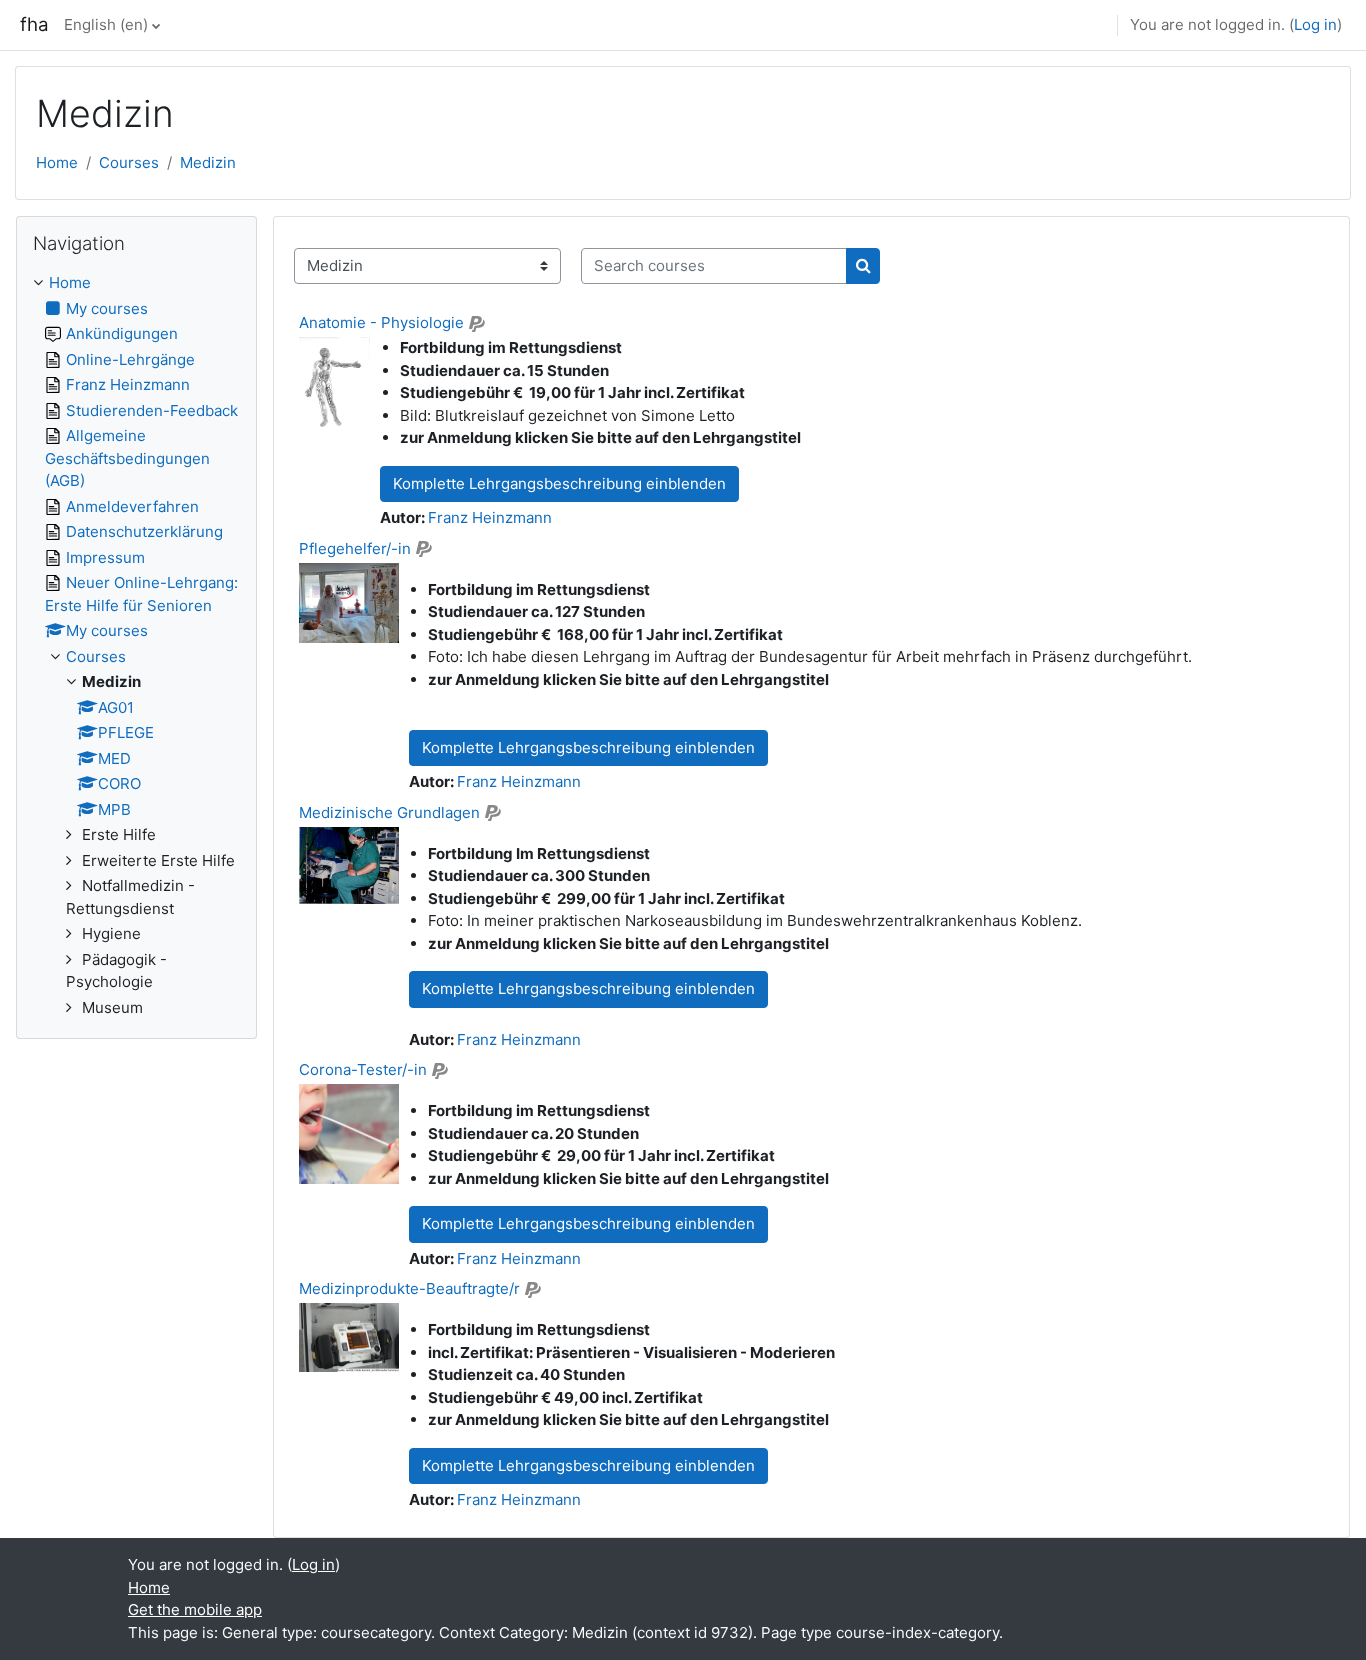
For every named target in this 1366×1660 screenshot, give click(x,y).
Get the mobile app (195, 1609)
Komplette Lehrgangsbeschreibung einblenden (559, 483)
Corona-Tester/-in (363, 1069)
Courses (129, 162)
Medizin (208, 162)
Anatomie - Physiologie (381, 322)
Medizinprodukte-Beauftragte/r (409, 1288)
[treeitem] (136, 645)
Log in (1315, 24)
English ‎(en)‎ (106, 24)
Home (57, 162)
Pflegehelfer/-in (355, 548)
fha (34, 24)
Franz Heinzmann (490, 517)
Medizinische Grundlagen (389, 812)
